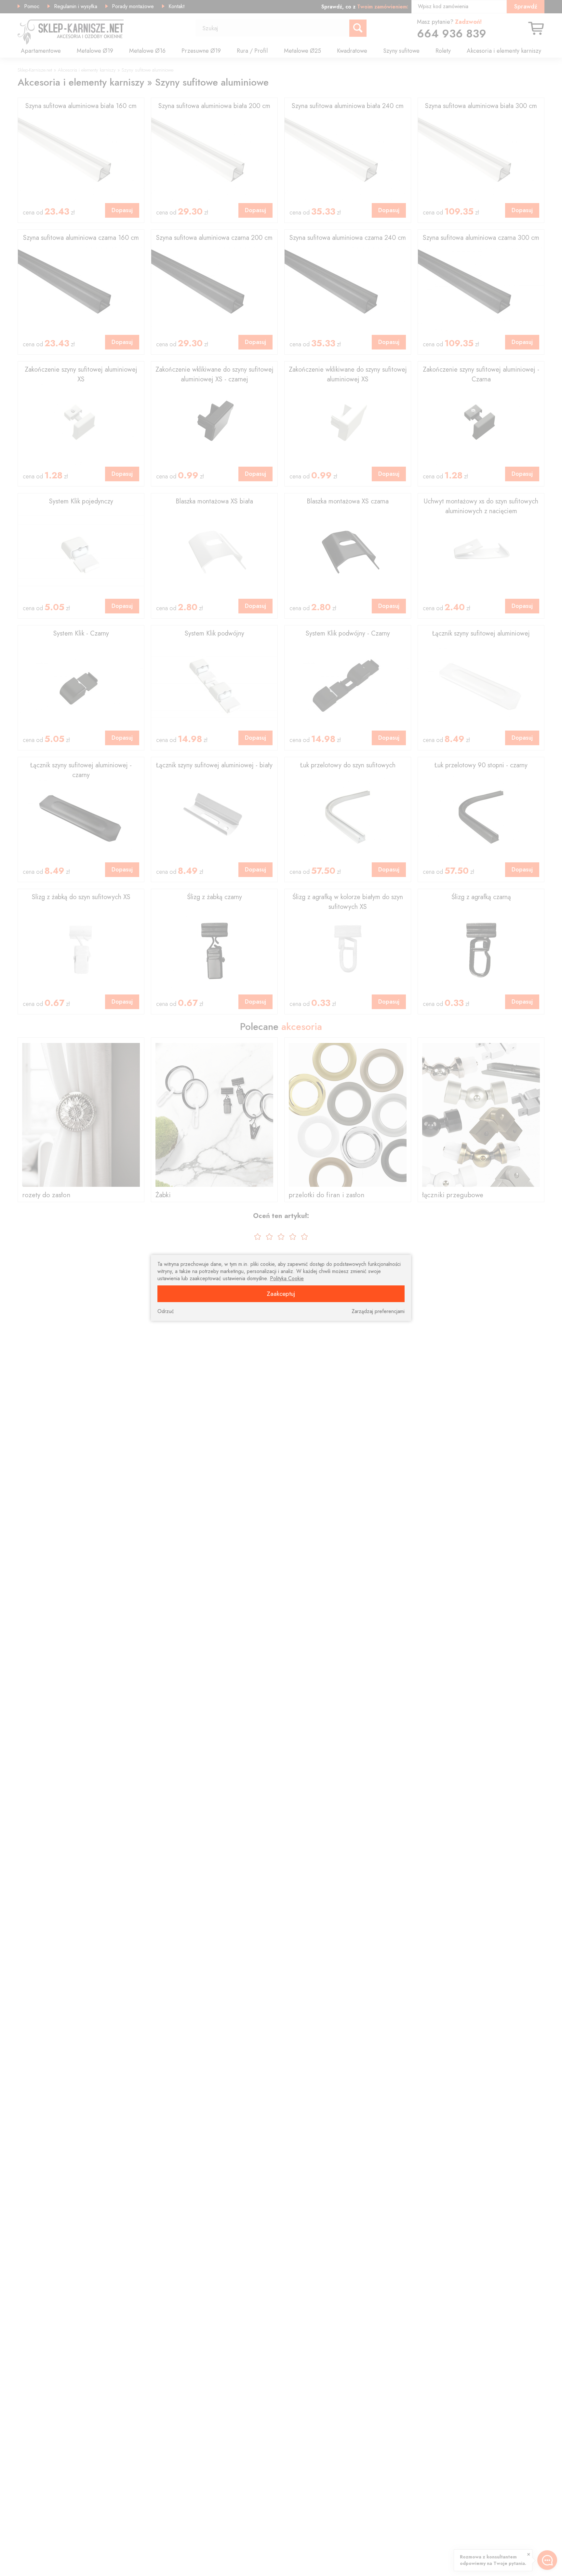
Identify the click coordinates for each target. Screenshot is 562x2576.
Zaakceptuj (281, 1294)
